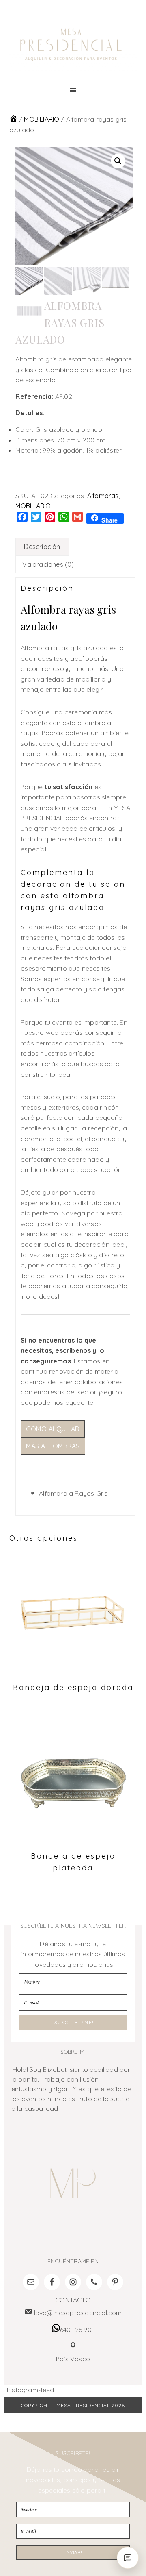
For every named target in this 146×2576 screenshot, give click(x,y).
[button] (118, 161)
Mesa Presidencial (71, 45)
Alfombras (103, 496)
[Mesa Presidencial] (13, 119)
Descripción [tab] (42, 547)
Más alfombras (53, 1446)
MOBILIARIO (42, 119)
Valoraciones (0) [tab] (48, 564)
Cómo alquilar (53, 1429)
